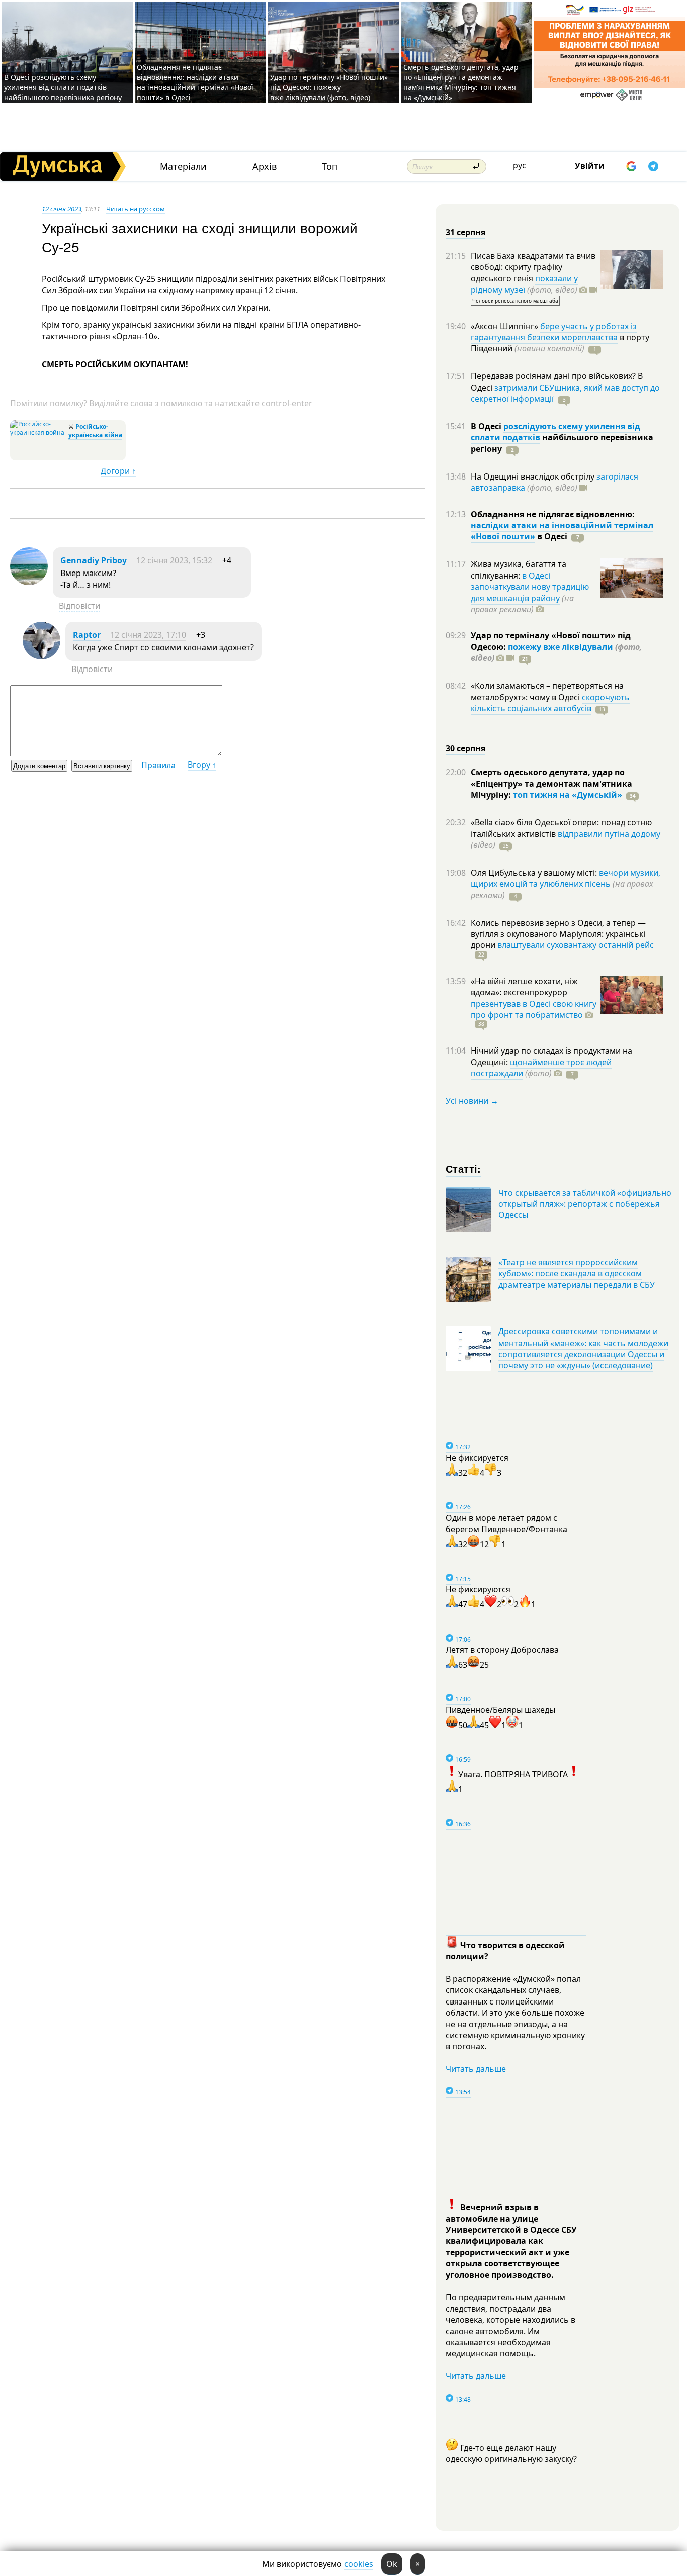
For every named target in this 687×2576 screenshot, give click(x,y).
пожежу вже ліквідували (561, 647)
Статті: (463, 1168)
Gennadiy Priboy (94, 560)
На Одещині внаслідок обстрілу (534, 476)
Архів (265, 167)
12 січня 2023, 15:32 (174, 560)
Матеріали (183, 167)
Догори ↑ (118, 471)
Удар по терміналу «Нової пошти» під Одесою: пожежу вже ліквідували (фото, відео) (329, 87)
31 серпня (465, 232)
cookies (359, 2564)
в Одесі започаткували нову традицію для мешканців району (530, 587)
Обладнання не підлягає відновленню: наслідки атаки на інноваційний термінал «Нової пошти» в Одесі (195, 82)
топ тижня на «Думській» (568, 795)
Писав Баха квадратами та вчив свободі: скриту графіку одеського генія (533, 267)
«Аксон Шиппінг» (505, 326)
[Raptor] (41, 656)
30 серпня (465, 748)
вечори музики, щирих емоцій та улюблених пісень (566, 878)
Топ (330, 167)
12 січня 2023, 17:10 (148, 635)
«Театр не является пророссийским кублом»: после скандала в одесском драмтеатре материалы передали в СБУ (577, 1273)
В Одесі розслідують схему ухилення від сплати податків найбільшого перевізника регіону (63, 87)
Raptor (87, 635)
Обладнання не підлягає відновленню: (553, 514)
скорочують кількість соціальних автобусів (550, 703)
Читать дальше (476, 2069)
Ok (392, 2564)
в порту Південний (560, 343)
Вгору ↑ (202, 765)
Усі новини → (472, 1101)
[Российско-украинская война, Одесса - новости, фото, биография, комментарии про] (38, 433)
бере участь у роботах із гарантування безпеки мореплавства (554, 332)
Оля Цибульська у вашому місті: (535, 873)
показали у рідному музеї (524, 284)
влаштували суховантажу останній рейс (576, 945)
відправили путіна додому (609, 834)
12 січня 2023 (62, 209)
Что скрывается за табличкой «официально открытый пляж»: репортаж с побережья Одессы (585, 1204)
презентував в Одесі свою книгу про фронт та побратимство (534, 1009)
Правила (158, 765)
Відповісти (79, 606)
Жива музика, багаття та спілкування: (519, 569)
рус (520, 165)
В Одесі (487, 426)
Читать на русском (136, 209)
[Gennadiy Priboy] (29, 582)
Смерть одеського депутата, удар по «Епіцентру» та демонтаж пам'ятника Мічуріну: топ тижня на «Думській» (461, 82)
